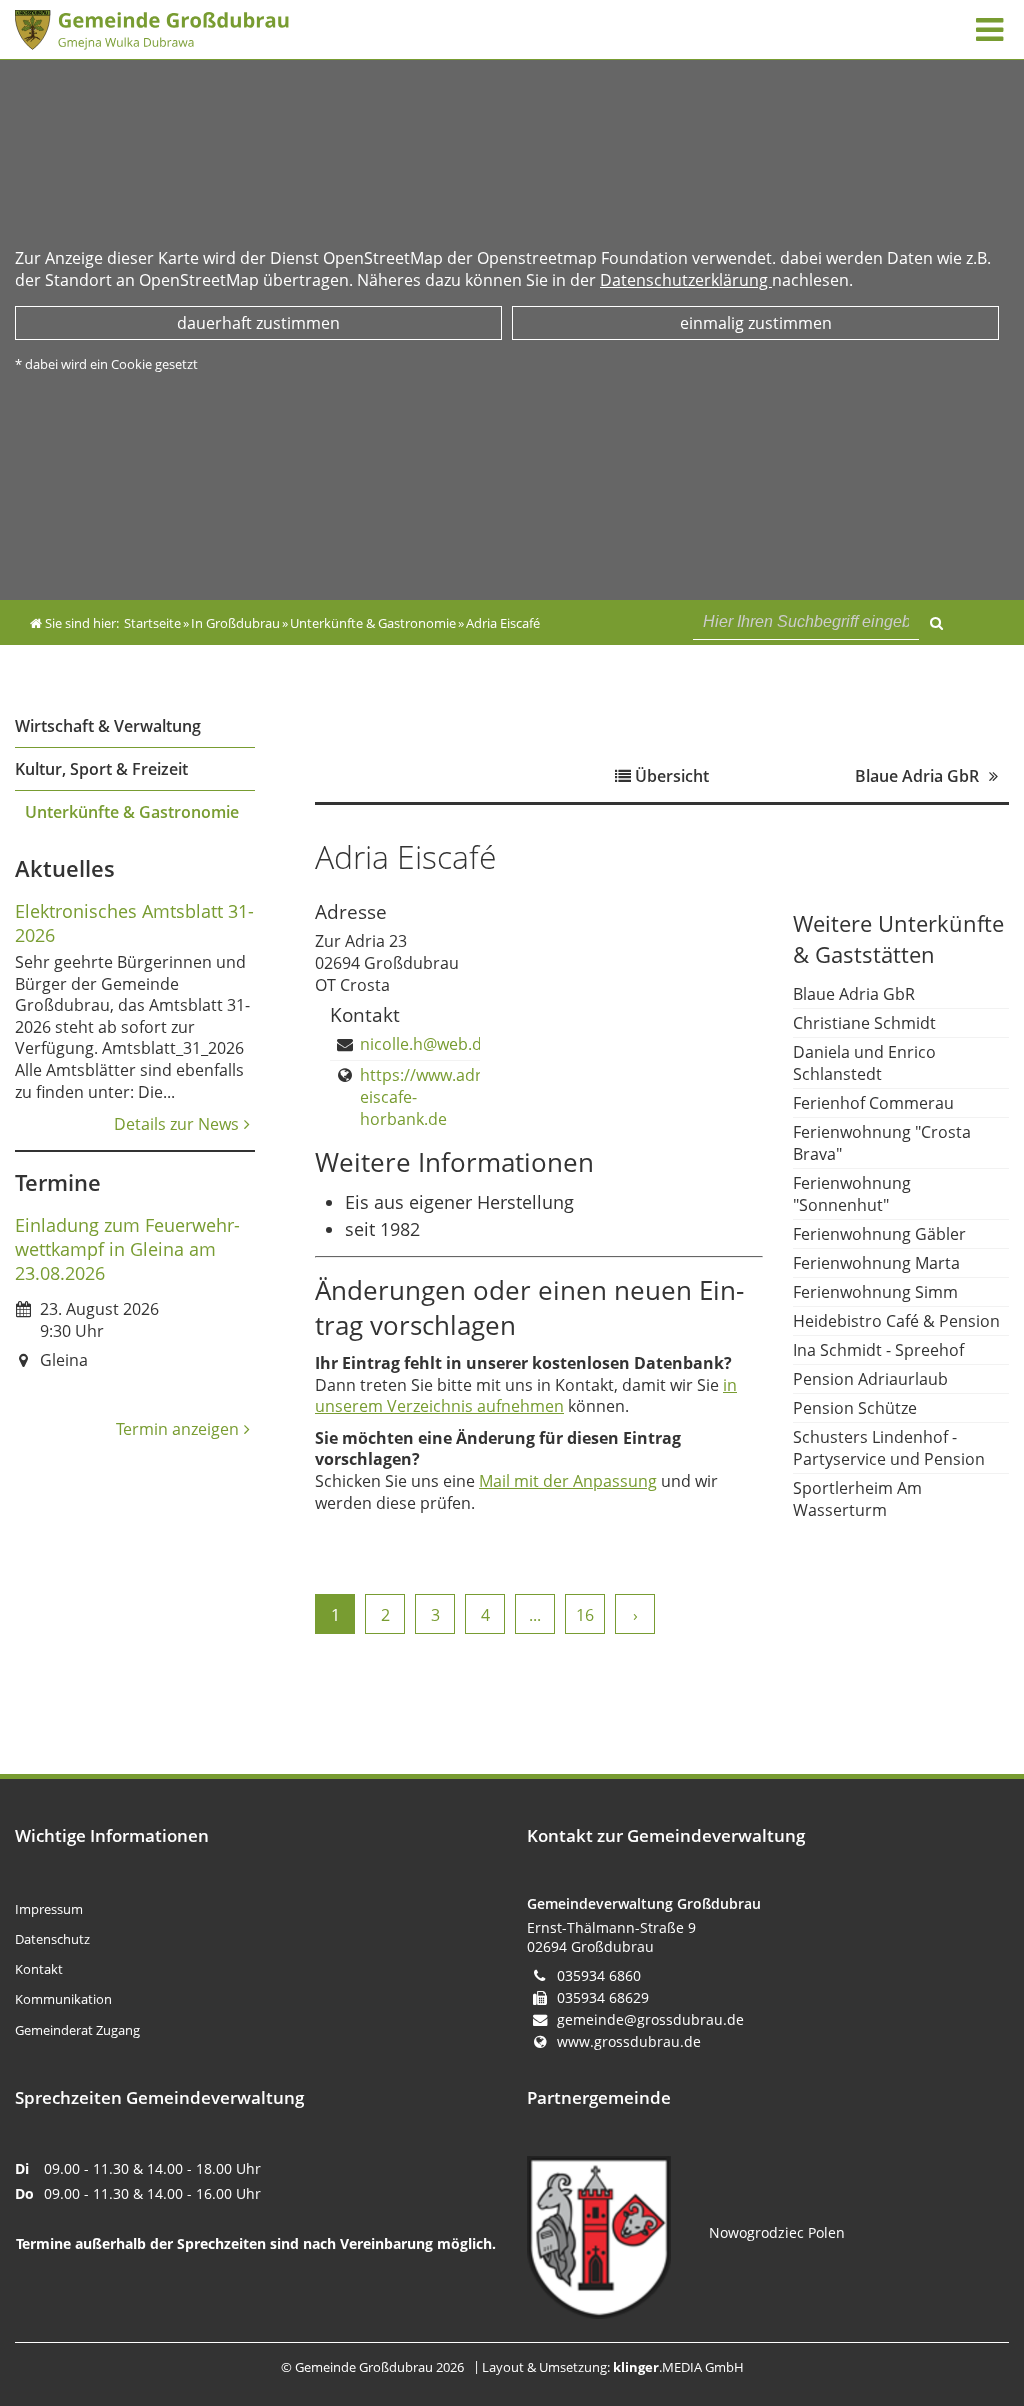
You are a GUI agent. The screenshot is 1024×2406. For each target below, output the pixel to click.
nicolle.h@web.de (425, 1044)
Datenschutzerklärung (686, 280)
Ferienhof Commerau (873, 1103)
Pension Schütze (855, 1408)
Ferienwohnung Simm (875, 1292)
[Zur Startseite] (261, 30)
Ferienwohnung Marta (876, 1263)
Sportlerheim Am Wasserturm (857, 1499)
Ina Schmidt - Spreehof (878, 1350)
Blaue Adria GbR (854, 994)
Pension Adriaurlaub (870, 1379)
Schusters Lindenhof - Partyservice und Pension (889, 1448)
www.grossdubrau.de (629, 2041)
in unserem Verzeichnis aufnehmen (526, 1396)
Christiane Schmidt (864, 1023)
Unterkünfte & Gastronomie (132, 812)
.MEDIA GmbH (678, 2367)
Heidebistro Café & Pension (896, 1321)
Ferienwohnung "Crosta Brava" (882, 1143)
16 (585, 1615)
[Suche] (936, 620)
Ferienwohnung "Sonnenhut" (852, 1194)
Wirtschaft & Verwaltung (108, 726)
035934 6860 (599, 1975)
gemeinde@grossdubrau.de (650, 2019)
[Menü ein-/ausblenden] (989, 29)
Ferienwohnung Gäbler (879, 1234)
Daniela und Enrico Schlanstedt (864, 1063)
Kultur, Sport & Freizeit (101, 769)
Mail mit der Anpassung (568, 1481)
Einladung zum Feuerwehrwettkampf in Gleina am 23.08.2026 (127, 1249)
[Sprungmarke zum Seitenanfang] (950, 2309)
